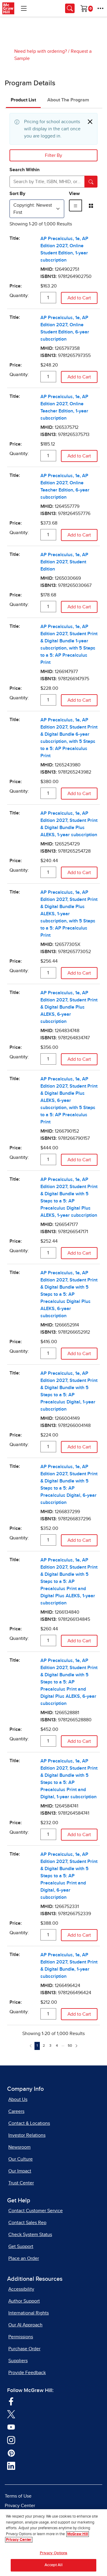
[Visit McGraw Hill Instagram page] (11, 2439)
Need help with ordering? (41, 51)
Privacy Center (20, 2506)
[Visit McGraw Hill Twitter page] (11, 2414)
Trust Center (21, 2183)
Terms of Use (18, 2496)
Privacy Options (54, 2553)
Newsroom (19, 2147)
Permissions (21, 2337)
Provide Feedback (27, 2373)
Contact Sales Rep (27, 2223)
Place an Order (24, 2258)
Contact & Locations (29, 2123)
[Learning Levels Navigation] (24, 8)
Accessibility (21, 2289)
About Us (18, 2099)
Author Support (24, 2301)
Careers (16, 2111)
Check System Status (30, 2235)
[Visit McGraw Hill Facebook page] (11, 2401)
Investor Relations (27, 2135)
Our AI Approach (25, 2325)
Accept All (53, 2565)
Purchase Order (24, 2349)
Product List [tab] (23, 100)
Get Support (21, 2246)
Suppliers (18, 2361)
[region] (53, 2543)
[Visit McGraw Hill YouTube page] (11, 2427)
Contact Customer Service (36, 2211)
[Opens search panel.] (70, 8)
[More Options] (100, 8)
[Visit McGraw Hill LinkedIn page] (11, 2465)
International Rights (29, 2313)
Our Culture (21, 2159)
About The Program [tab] (68, 100)
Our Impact (20, 2171)
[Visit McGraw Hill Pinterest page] (11, 2453)
